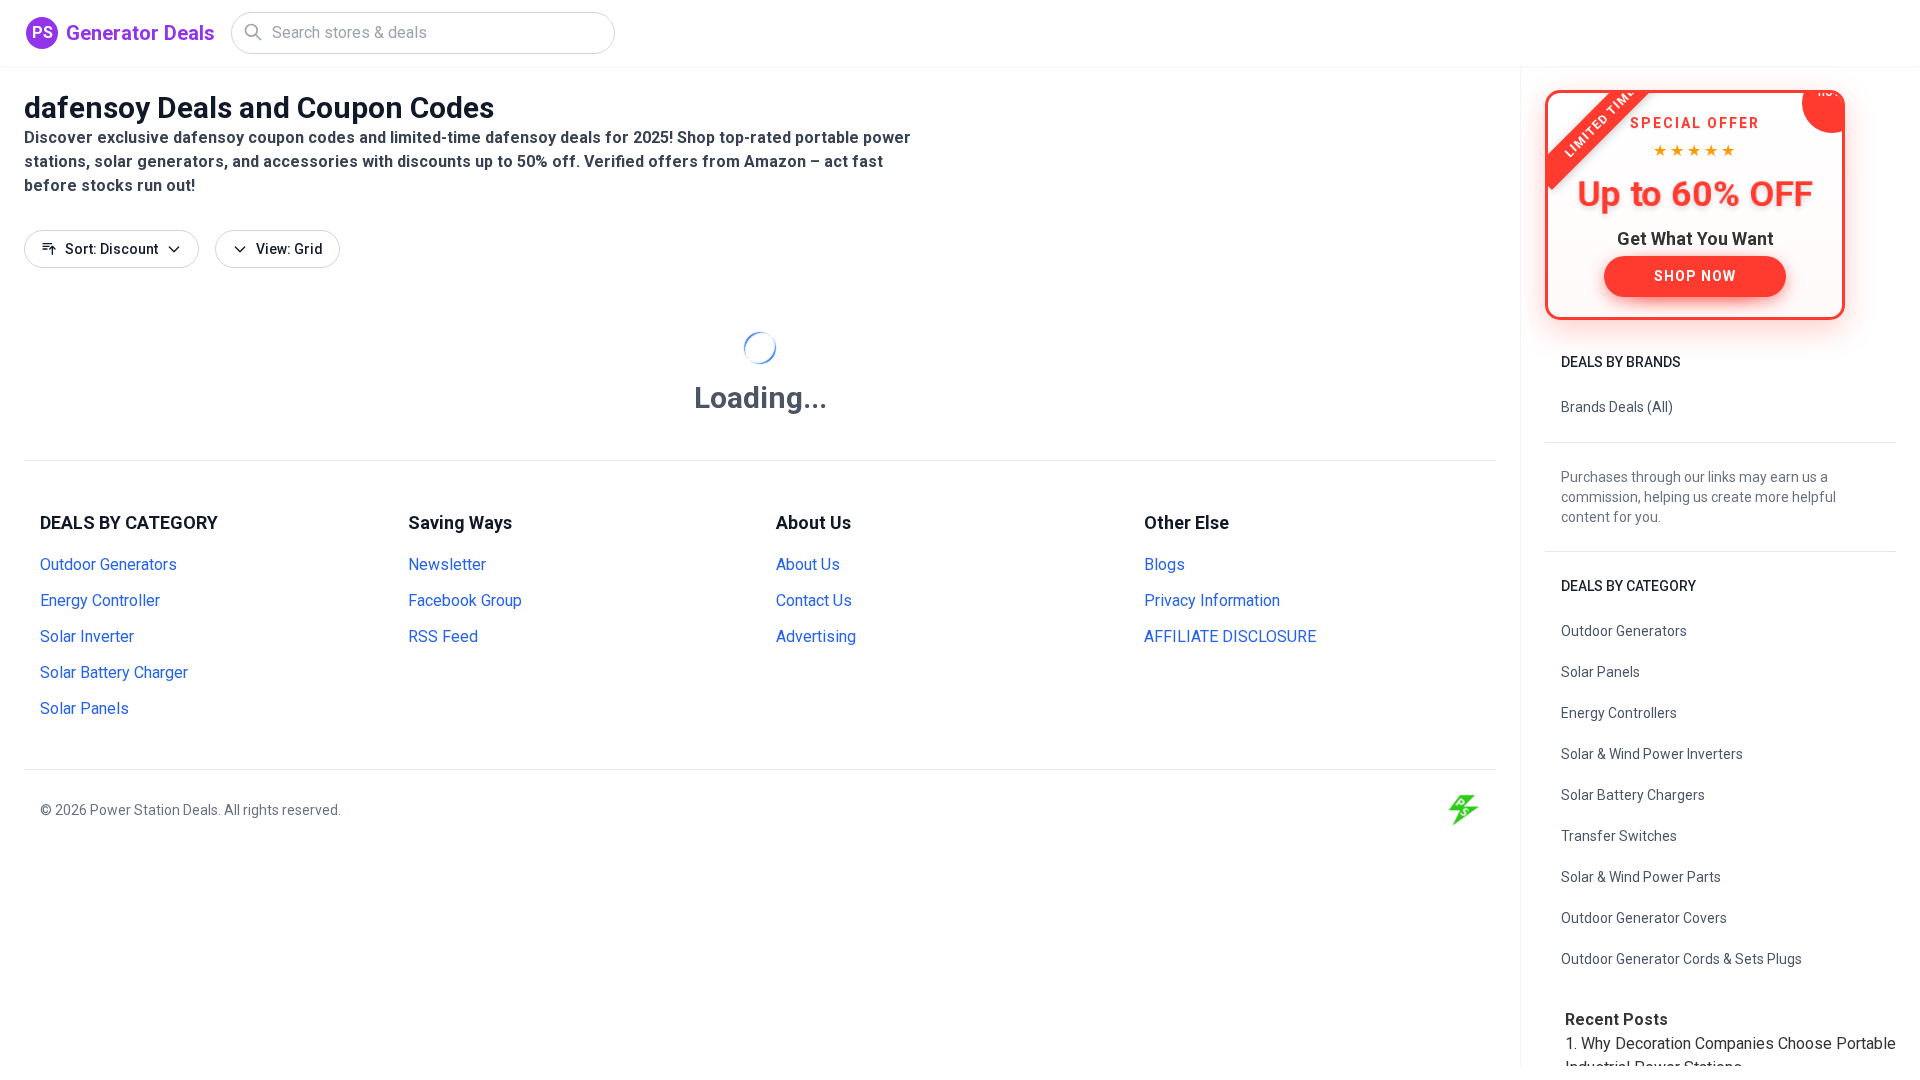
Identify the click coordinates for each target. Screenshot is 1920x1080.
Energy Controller (100, 600)
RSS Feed (443, 636)
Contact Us (814, 600)
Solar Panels (84, 708)
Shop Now (1695, 276)
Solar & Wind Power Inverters (1652, 754)
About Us (808, 564)
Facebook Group (465, 600)
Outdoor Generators (108, 564)
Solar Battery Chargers (1633, 795)
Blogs (1164, 564)
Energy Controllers (1619, 713)
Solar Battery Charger (114, 672)
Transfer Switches (1619, 836)
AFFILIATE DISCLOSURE (1230, 636)
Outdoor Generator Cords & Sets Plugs (1681, 959)
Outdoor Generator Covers (1644, 918)
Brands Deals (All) (1617, 407)
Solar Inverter (87, 636)
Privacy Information (1212, 600)
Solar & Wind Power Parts (1641, 877)
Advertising (816, 636)
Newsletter (447, 564)
